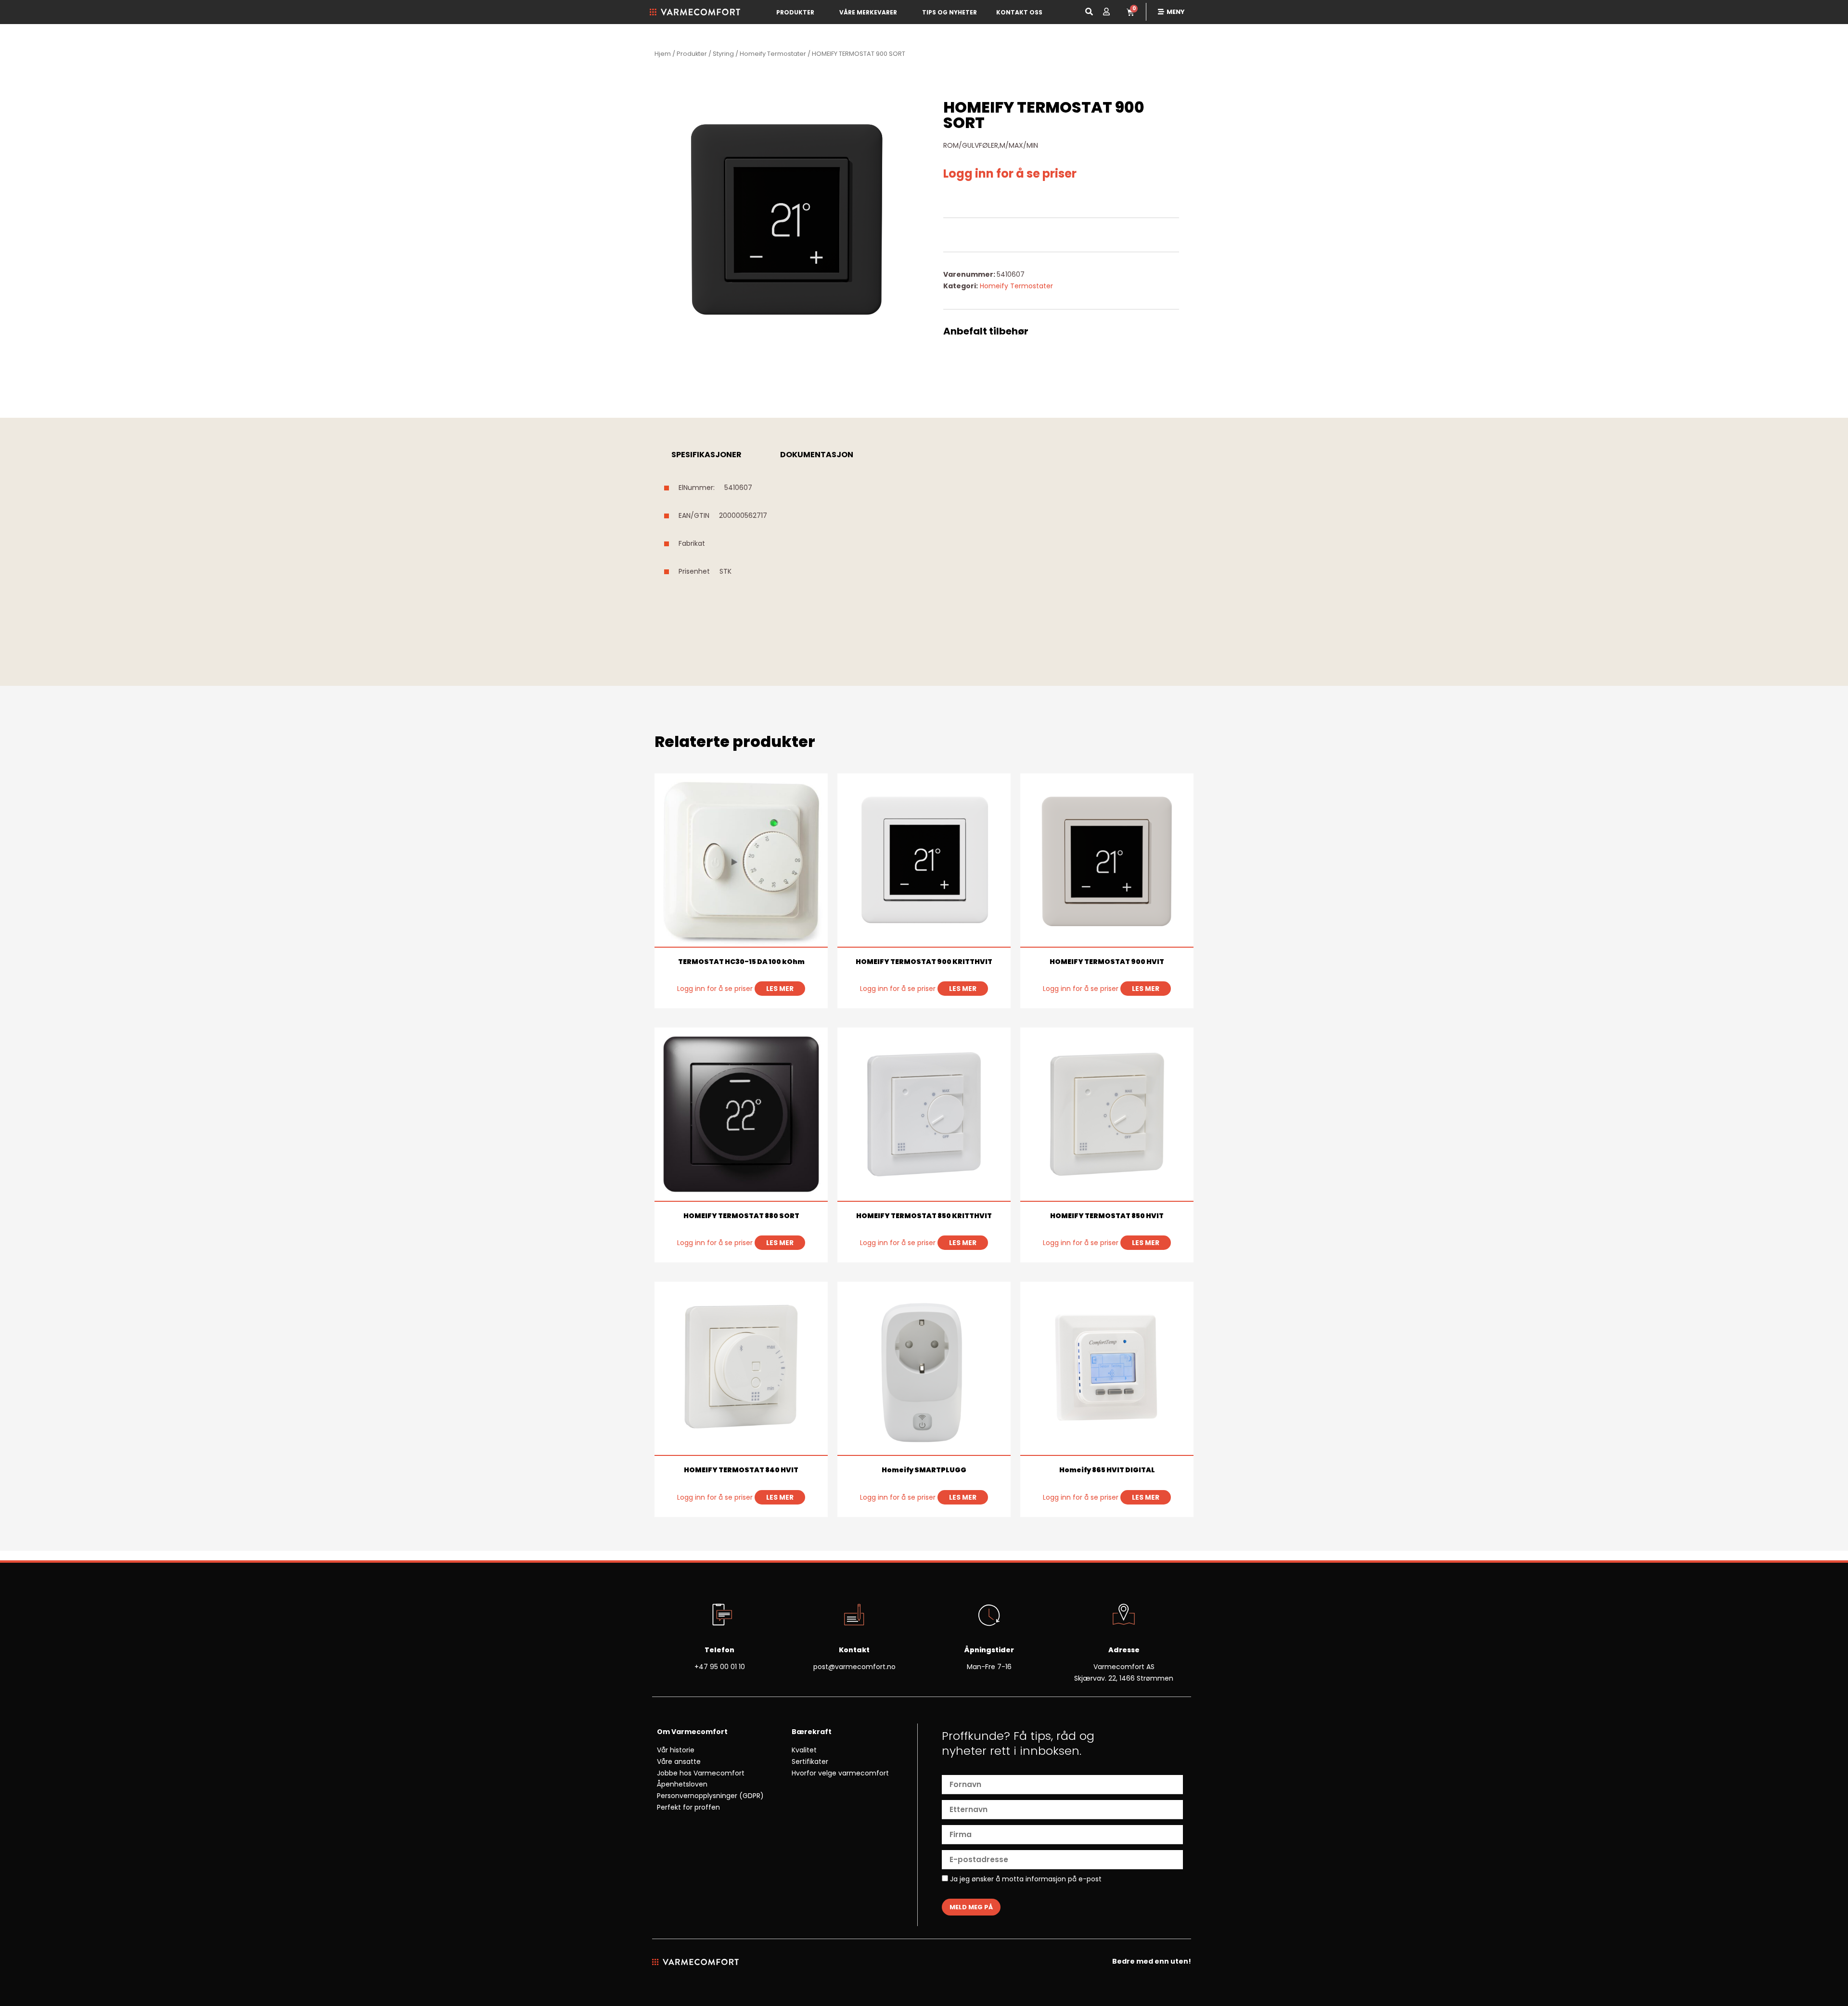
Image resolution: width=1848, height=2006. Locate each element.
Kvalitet (804, 1750)
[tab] (706, 455)
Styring (723, 54)
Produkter (795, 12)
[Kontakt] (854, 1616)
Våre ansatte (679, 1762)
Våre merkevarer (868, 12)
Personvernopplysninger (697, 1796)
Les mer (780, 989)
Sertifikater (810, 1762)
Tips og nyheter (950, 12)
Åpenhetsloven (682, 1784)
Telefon (719, 1650)
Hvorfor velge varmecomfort (840, 1773)
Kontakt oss (1019, 12)
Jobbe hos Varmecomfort (701, 1773)
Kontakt (854, 1650)
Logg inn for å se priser (1010, 174)
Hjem (663, 54)
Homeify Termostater (773, 54)
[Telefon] (719, 1616)
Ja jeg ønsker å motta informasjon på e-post (1025, 1879)
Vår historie (676, 1750)
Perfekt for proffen (688, 1807)
